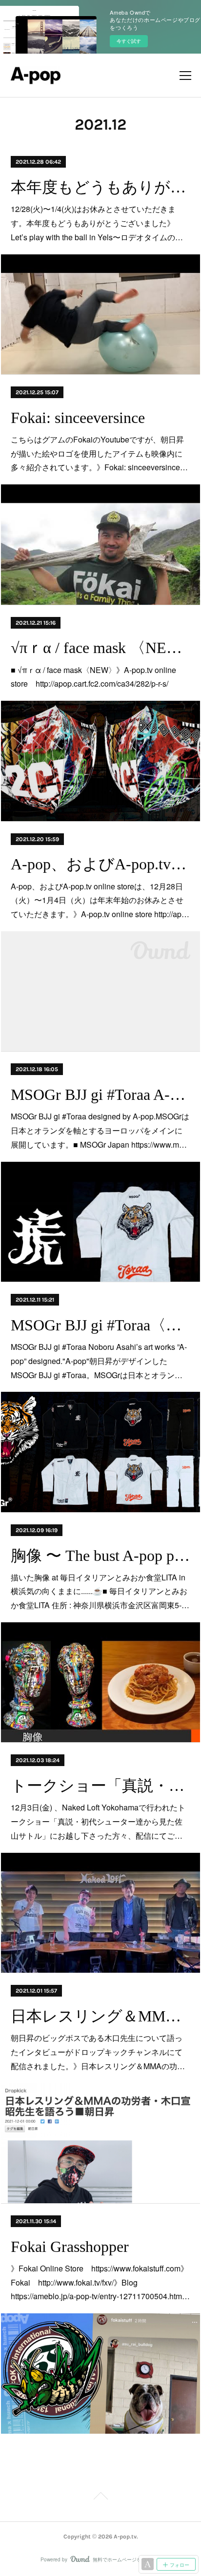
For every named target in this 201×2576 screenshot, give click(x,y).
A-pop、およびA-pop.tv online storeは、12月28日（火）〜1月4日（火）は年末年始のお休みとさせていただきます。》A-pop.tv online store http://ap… (100, 900)
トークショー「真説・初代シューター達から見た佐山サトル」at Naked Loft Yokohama (100, 1786)
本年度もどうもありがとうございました (100, 187)
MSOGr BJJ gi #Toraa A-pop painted (100, 1095)
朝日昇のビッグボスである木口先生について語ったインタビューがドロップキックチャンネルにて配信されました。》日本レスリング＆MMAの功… (98, 2052)
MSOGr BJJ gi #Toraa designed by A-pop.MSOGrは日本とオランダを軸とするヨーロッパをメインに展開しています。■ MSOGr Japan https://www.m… (100, 1130)
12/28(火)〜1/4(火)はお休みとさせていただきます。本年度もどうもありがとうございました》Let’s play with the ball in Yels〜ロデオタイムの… (97, 223)
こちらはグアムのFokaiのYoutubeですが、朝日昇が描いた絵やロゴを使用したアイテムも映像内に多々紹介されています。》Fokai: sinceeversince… (99, 453)
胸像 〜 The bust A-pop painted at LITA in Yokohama (100, 1556)
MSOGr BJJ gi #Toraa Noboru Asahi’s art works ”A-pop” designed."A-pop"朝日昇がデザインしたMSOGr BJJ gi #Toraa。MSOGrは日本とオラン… (99, 1361)
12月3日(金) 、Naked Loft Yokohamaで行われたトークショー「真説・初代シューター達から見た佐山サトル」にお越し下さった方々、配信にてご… (98, 1821)
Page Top (100, 2498)
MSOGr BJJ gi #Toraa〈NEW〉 (100, 1325)
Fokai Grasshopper (70, 2247)
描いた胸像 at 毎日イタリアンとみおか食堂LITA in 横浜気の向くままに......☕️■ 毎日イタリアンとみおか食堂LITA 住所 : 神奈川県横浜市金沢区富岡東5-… (100, 1591)
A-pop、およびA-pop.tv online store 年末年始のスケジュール (100, 864)
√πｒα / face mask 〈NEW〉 (100, 648)
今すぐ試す (129, 41)
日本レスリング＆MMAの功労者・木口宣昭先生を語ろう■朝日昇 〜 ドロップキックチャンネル (100, 2016)
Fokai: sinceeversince (78, 418)
